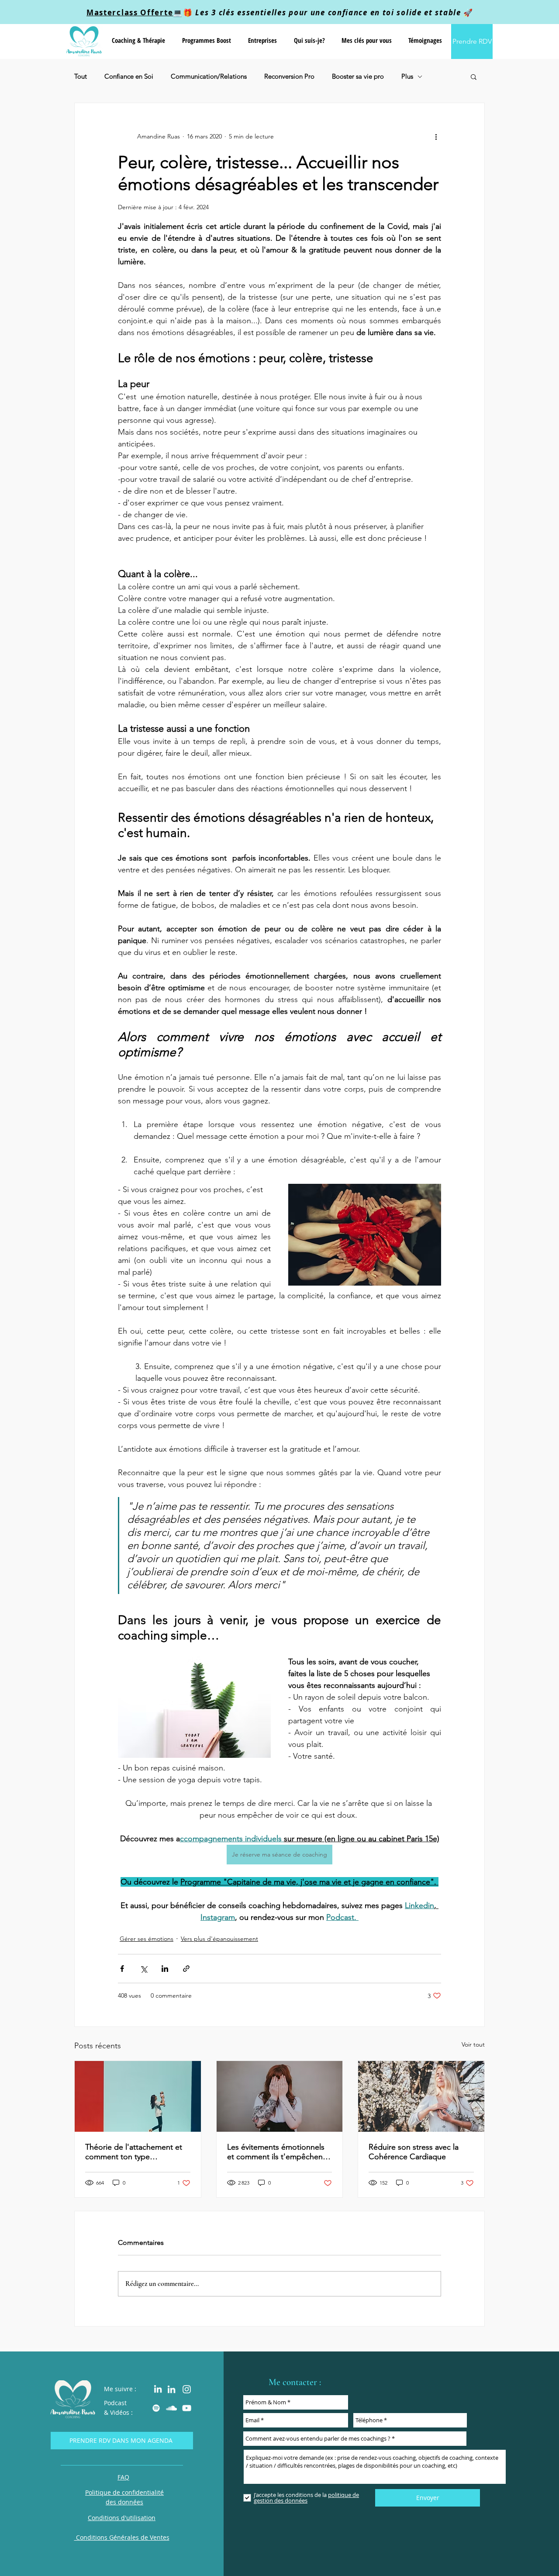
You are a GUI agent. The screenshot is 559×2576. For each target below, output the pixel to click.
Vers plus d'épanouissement (219, 1939)
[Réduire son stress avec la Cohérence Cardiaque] (421, 2096)
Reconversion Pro (289, 76)
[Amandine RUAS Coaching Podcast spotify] (156, 2408)
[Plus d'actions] (436, 136)
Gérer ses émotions (147, 1939)
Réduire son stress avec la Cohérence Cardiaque (414, 2152)
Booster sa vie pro (358, 76)
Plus (407, 76)
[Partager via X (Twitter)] (143, 1969)
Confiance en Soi (129, 76)
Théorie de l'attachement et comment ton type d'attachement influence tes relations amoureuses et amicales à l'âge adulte (134, 2152)
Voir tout (473, 2044)
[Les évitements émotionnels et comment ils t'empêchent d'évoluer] (280, 2096)
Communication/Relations (209, 76)
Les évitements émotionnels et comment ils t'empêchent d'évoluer (276, 2152)
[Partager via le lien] (186, 1969)
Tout (81, 76)
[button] (138, 40)
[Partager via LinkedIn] (165, 1969)
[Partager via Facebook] (122, 1969)
